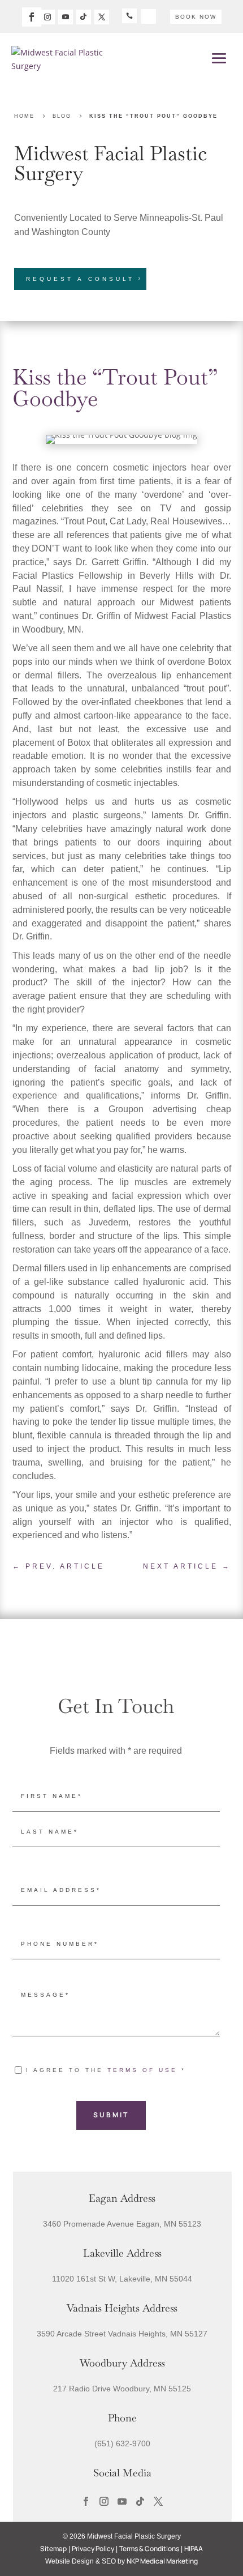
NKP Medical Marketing (162, 2561)
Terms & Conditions (149, 2549)
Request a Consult (80, 279)
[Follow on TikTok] (84, 17)
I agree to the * (106, 2070)
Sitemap (53, 2549)
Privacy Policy (93, 2549)
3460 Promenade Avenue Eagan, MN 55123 (122, 2224)
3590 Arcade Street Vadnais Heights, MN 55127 (122, 2334)
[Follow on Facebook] (32, 17)
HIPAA (194, 2549)
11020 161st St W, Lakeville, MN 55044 (122, 2279)
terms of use (142, 2070)
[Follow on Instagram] (47, 17)
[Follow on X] (102, 17)
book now (196, 17)
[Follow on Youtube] (66, 17)
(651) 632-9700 (122, 2443)
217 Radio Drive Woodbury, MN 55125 (122, 2389)
